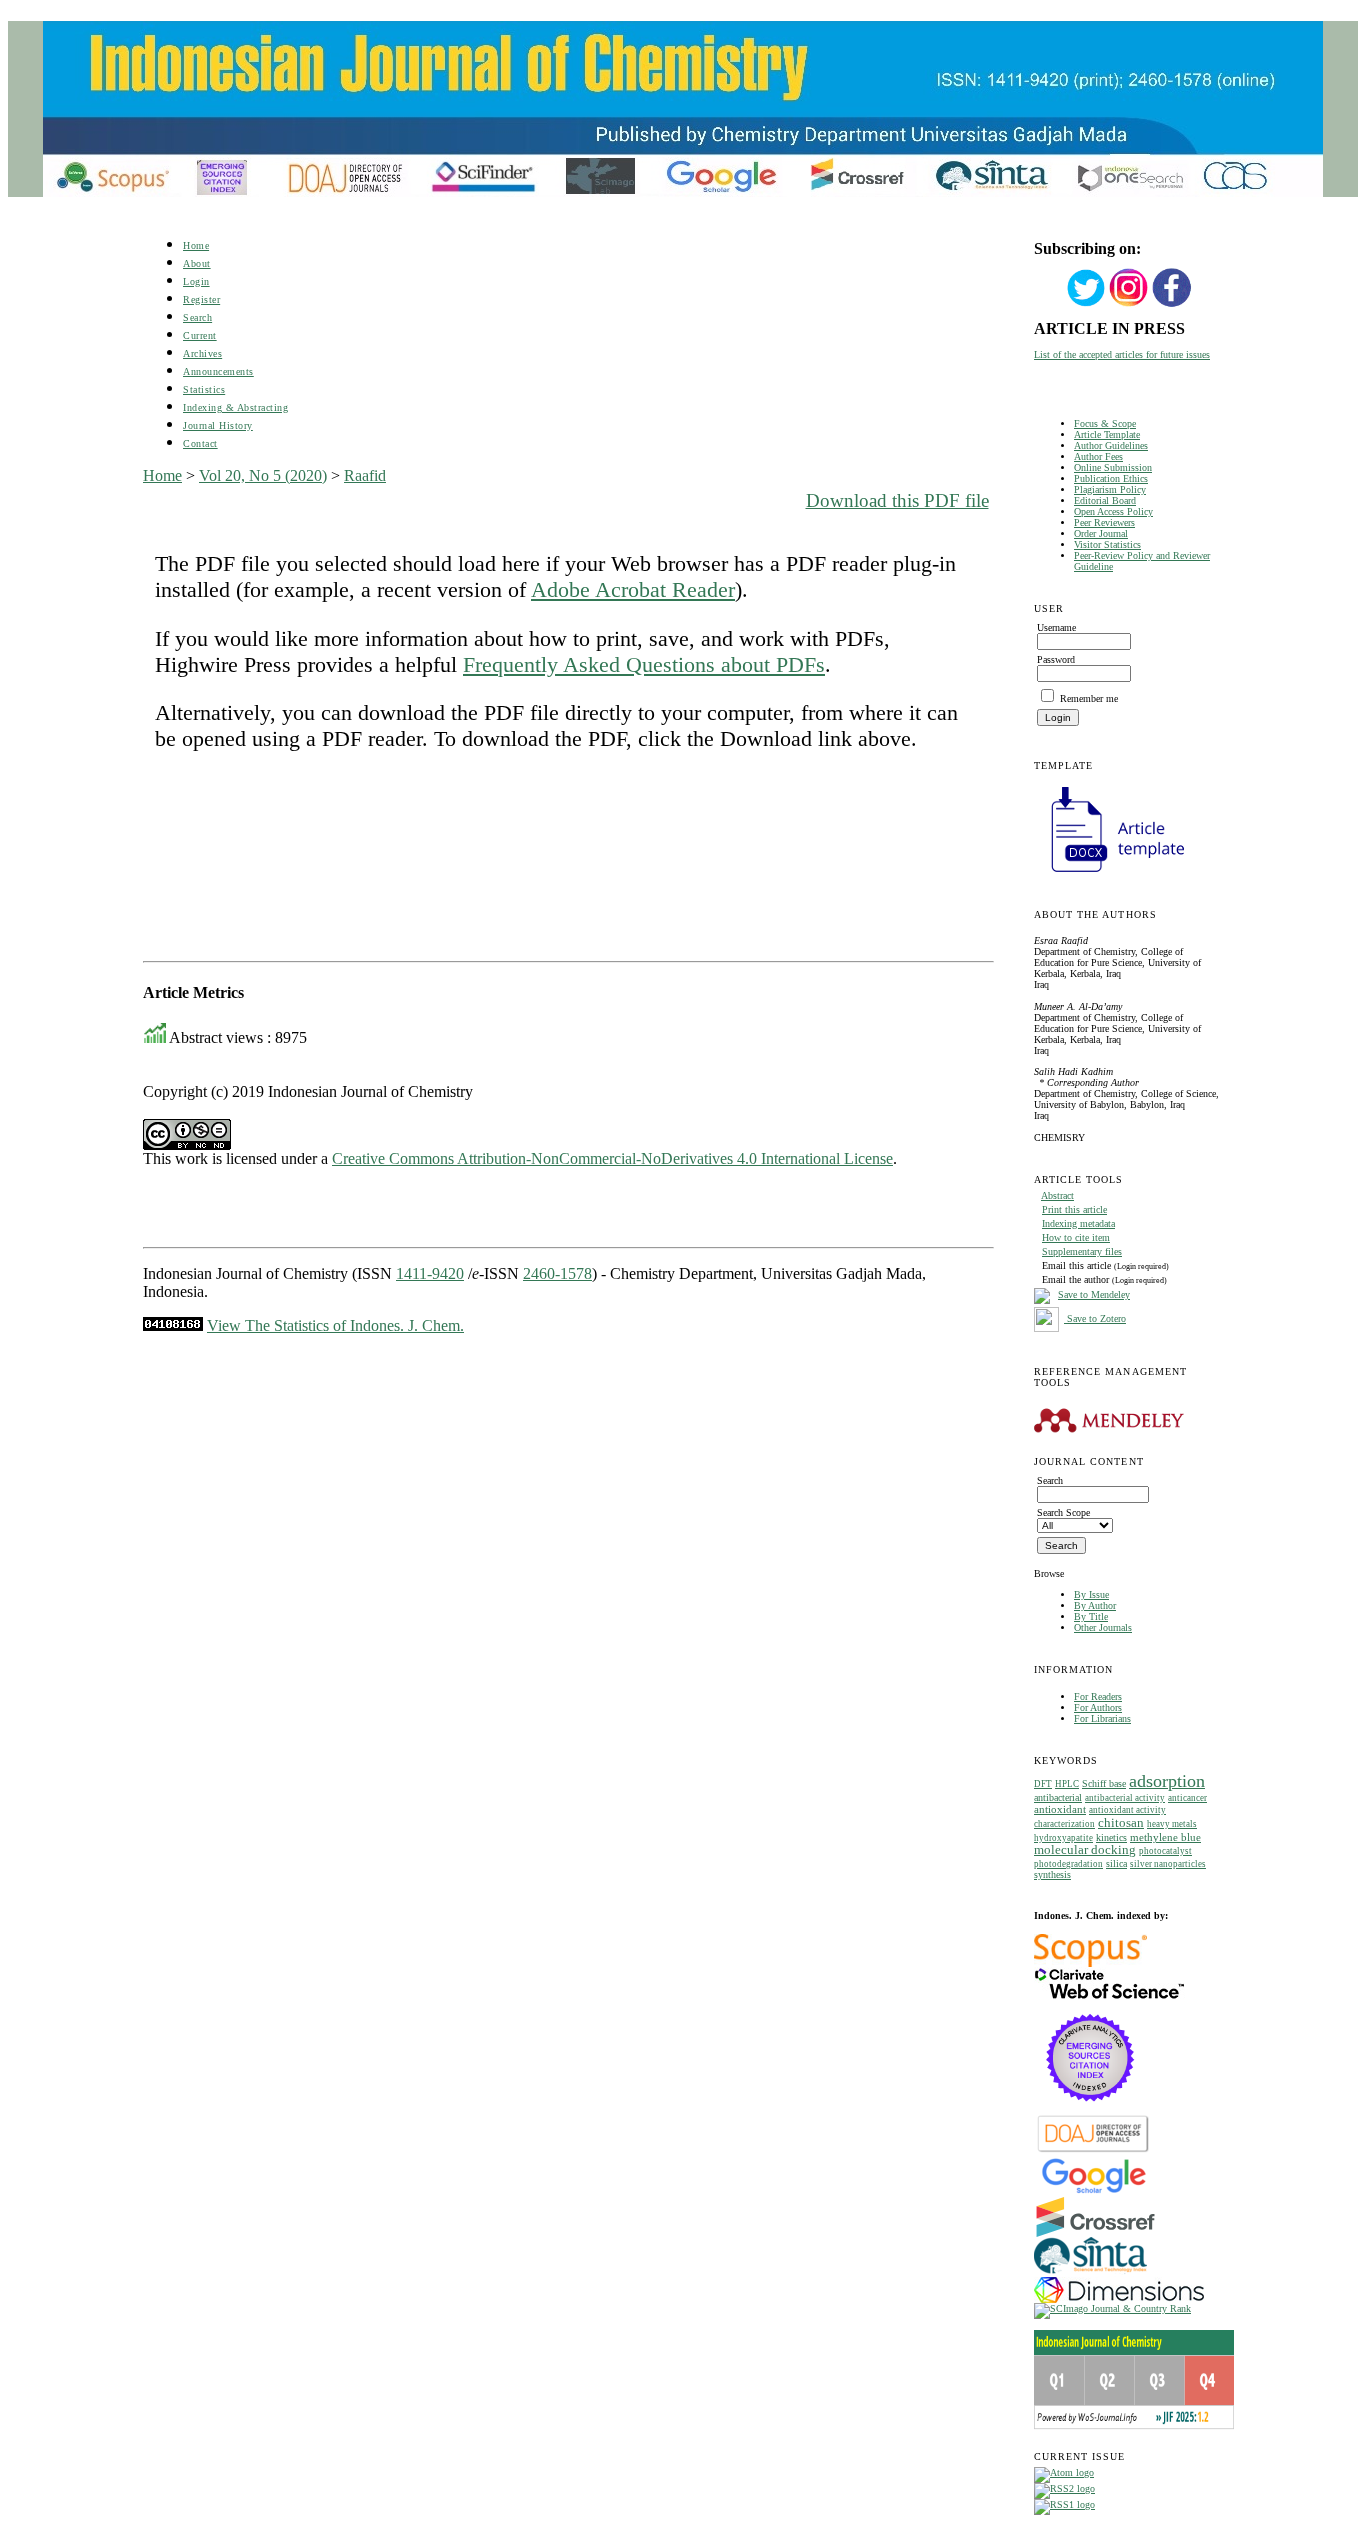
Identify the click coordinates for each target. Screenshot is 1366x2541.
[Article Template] (1109, 874)
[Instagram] (1129, 304)
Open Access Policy (1113, 511)
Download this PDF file (897, 500)
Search (197, 317)
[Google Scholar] (1093, 2191)
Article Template (1107, 434)
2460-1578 (557, 1273)
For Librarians (1102, 1718)
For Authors (1098, 1707)
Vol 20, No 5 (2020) (263, 475)
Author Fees (1098, 456)
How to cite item (1076, 1237)
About (197, 263)
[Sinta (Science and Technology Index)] (1090, 2273)
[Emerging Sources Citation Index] (1090, 2111)
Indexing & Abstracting (235, 407)
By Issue (1091, 1594)
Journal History (218, 425)
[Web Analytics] (173, 1325)
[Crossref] (1095, 2233)
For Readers (1098, 1696)
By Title (1091, 1616)
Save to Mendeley (1094, 1294)
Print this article (1074, 1209)
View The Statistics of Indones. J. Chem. (335, 1325)
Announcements (218, 371)
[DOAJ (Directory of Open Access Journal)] (1093, 2150)
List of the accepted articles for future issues (1122, 354)
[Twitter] (1086, 304)
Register (201, 299)
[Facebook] (1172, 304)
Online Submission (1113, 467)
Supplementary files (1082, 1251)
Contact (200, 443)
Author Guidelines (1111, 445)
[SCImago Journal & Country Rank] (1112, 2308)
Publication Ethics (1111, 478)
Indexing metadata (1078, 1223)
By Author (1095, 1605)
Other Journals (1103, 1627)
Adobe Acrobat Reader (633, 589)
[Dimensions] (1119, 2299)
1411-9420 (430, 1273)
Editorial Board (1105, 500)
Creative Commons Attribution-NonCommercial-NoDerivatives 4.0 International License (612, 1158)
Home (196, 245)
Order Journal (1101, 533)
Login (196, 281)
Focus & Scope (1105, 423)
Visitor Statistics (1107, 544)
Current (200, 335)
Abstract (1057, 1195)
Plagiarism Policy (1110, 489)
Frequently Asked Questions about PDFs (644, 664)
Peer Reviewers (1104, 522)
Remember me (1089, 698)
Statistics (204, 389)
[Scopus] (1090, 1963)
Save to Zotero (1095, 1318)
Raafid (365, 475)
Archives (202, 353)
